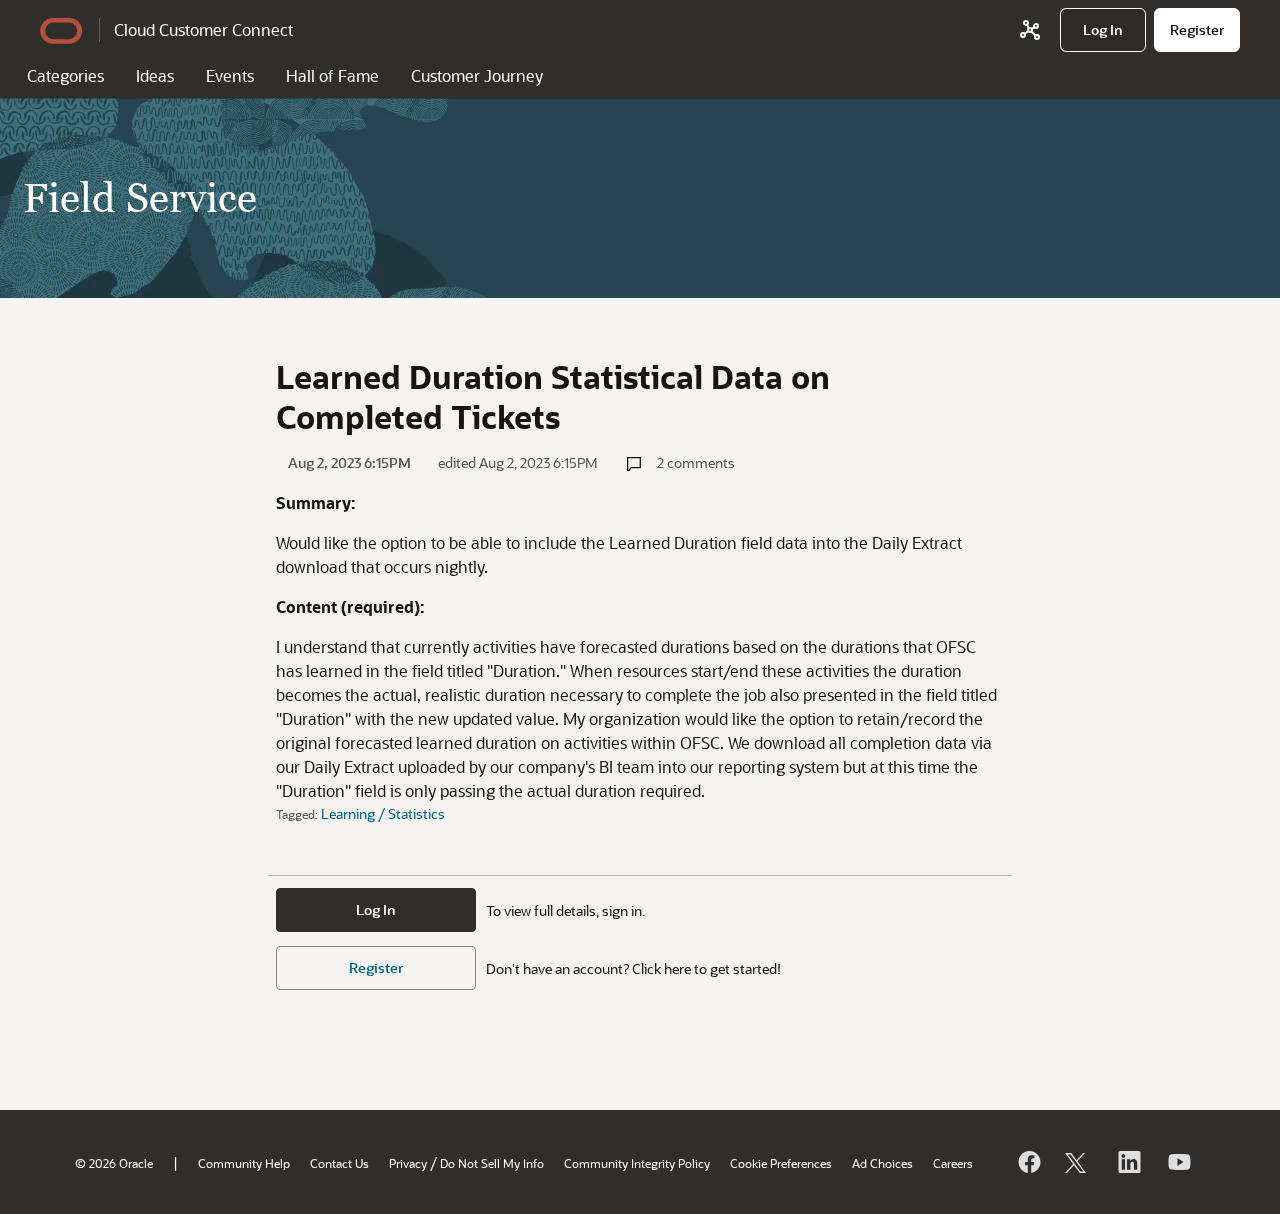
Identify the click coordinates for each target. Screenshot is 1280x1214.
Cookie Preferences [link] (781, 1163)
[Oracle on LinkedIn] (1128, 1162)
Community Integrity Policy (637, 1163)
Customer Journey (477, 75)
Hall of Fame (332, 75)
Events (230, 75)
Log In (376, 909)
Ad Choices (882, 1163)
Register (376, 967)
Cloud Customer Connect (203, 29)
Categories (65, 75)
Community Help (244, 1163)
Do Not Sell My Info (492, 1163)
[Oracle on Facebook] (1028, 1162)
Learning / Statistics (383, 813)
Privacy (408, 1163)
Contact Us (339, 1163)
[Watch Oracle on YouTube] (1178, 1162)
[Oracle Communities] (1030, 30)
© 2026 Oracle (114, 1163)
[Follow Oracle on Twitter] (1078, 1162)
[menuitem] (1103, 30)
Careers (953, 1163)
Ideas (155, 75)
